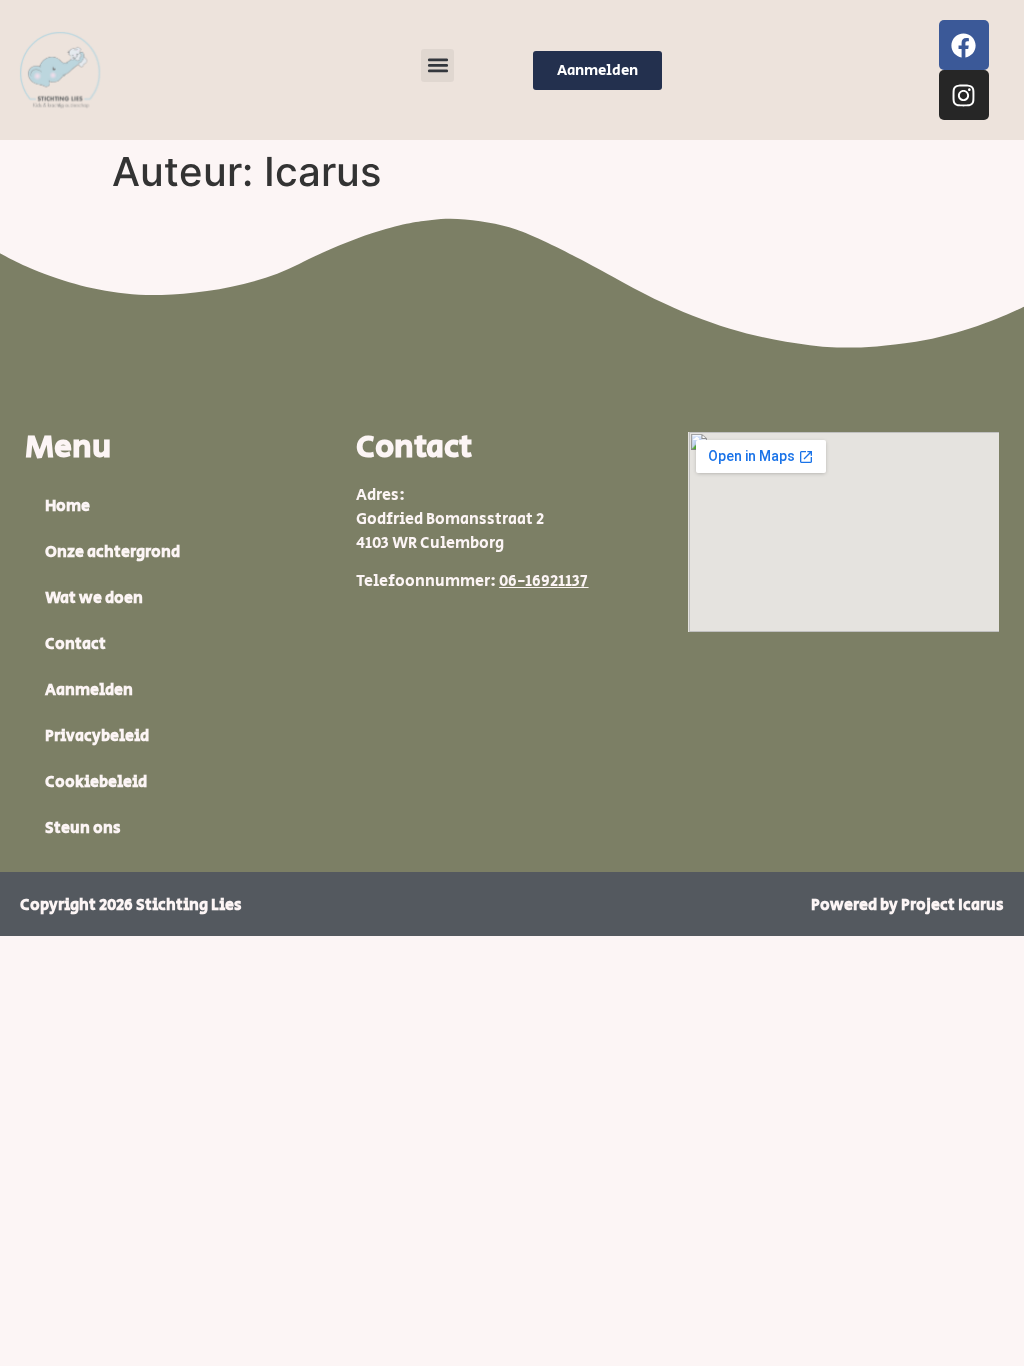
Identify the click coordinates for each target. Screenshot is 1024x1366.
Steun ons (83, 828)
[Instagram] (964, 95)
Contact (75, 644)
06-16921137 (543, 581)
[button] (437, 65)
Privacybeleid (97, 736)
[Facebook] (964, 45)
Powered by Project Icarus (907, 905)
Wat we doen (94, 598)
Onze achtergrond (112, 552)
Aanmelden (89, 690)
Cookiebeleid (96, 782)
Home (67, 506)
